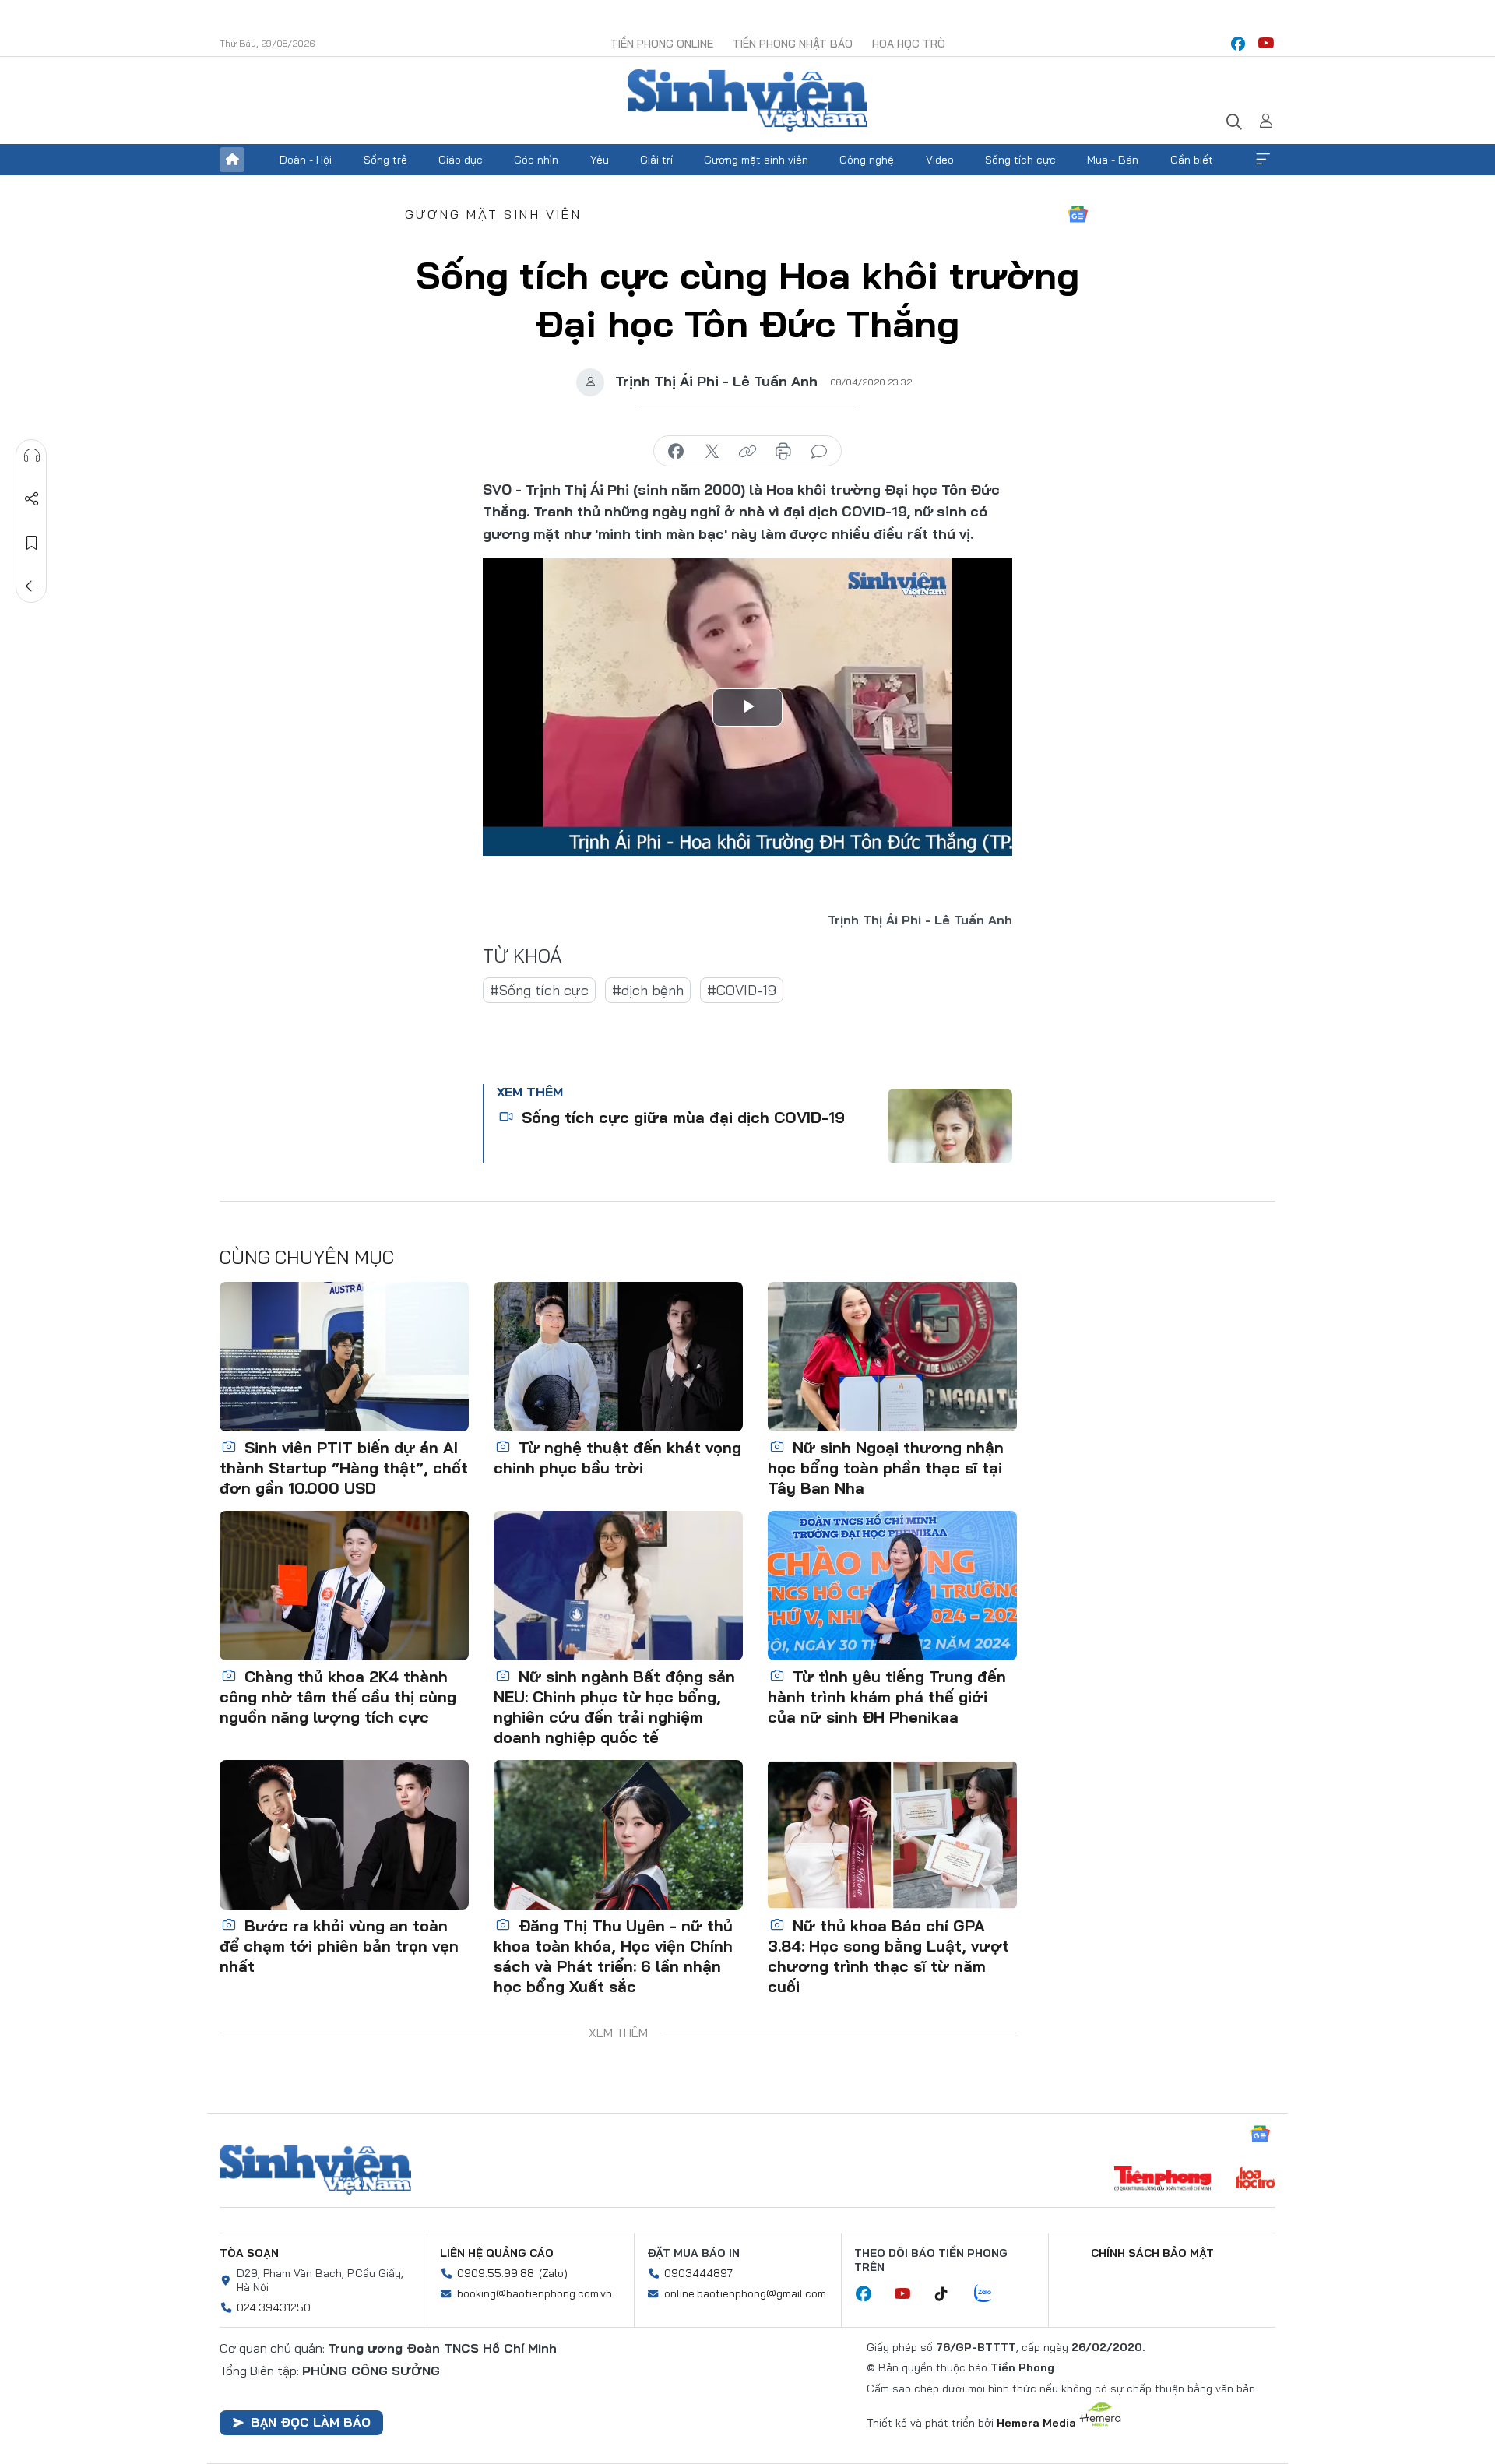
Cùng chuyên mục (307, 1257)
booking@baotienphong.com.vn (535, 2293)
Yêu (600, 160)
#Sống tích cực (539, 990)
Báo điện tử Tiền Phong (747, 100)
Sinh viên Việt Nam (315, 2170)
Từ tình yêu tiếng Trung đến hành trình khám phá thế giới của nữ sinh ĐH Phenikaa (887, 1697)
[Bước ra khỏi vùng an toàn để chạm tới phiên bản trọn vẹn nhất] (344, 1835)
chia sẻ (676, 452)
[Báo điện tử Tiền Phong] (1163, 2180)
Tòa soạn (249, 2253)
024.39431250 (274, 2307)
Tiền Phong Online (662, 44)
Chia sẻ (32, 499)
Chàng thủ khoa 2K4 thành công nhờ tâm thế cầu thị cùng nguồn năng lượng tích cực (338, 1697)
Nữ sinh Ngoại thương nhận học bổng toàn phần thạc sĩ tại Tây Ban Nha (886, 1468)
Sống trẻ (385, 160)
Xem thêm (1263, 160)
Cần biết (1192, 160)
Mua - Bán (1113, 160)
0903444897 (698, 2273)
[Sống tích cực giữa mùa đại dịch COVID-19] (950, 1126)
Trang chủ (232, 160)
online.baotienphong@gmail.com (745, 2293)
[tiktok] (949, 2294)
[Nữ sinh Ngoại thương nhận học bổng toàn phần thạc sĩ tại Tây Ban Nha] (892, 1357)
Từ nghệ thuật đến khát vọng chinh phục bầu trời (617, 1457)
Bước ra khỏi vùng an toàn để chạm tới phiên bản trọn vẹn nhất (339, 1946)
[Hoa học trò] (1256, 2180)
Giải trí (656, 160)
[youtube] (1266, 44)
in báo (783, 452)
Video (940, 160)
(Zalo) (553, 2273)
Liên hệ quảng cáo (497, 2253)
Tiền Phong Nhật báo (793, 44)
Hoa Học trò (909, 44)
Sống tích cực (1020, 160)
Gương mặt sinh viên (756, 160)
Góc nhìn (536, 160)
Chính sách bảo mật (1152, 2253)
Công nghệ (867, 160)
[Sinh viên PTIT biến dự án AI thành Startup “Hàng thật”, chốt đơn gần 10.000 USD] (344, 1357)
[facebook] (1238, 44)
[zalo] (991, 2294)
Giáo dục (461, 160)
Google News (1078, 214)
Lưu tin (32, 543)
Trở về (32, 586)
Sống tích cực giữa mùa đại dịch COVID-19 (681, 1117)
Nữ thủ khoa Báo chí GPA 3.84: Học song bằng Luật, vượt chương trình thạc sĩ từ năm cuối (888, 1956)
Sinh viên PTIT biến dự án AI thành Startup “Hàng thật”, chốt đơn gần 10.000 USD (344, 1468)
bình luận (819, 452)
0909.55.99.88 (496, 2273)
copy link (747, 452)
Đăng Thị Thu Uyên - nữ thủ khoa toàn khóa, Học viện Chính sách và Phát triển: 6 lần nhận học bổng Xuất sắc (613, 1956)
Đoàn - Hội (305, 160)
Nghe (32, 456)
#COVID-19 (742, 990)
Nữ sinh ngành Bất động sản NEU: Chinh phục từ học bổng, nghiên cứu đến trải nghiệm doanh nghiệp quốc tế (614, 1707)
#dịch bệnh (648, 990)
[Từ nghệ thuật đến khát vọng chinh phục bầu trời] (618, 1357)
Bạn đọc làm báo (311, 2422)
